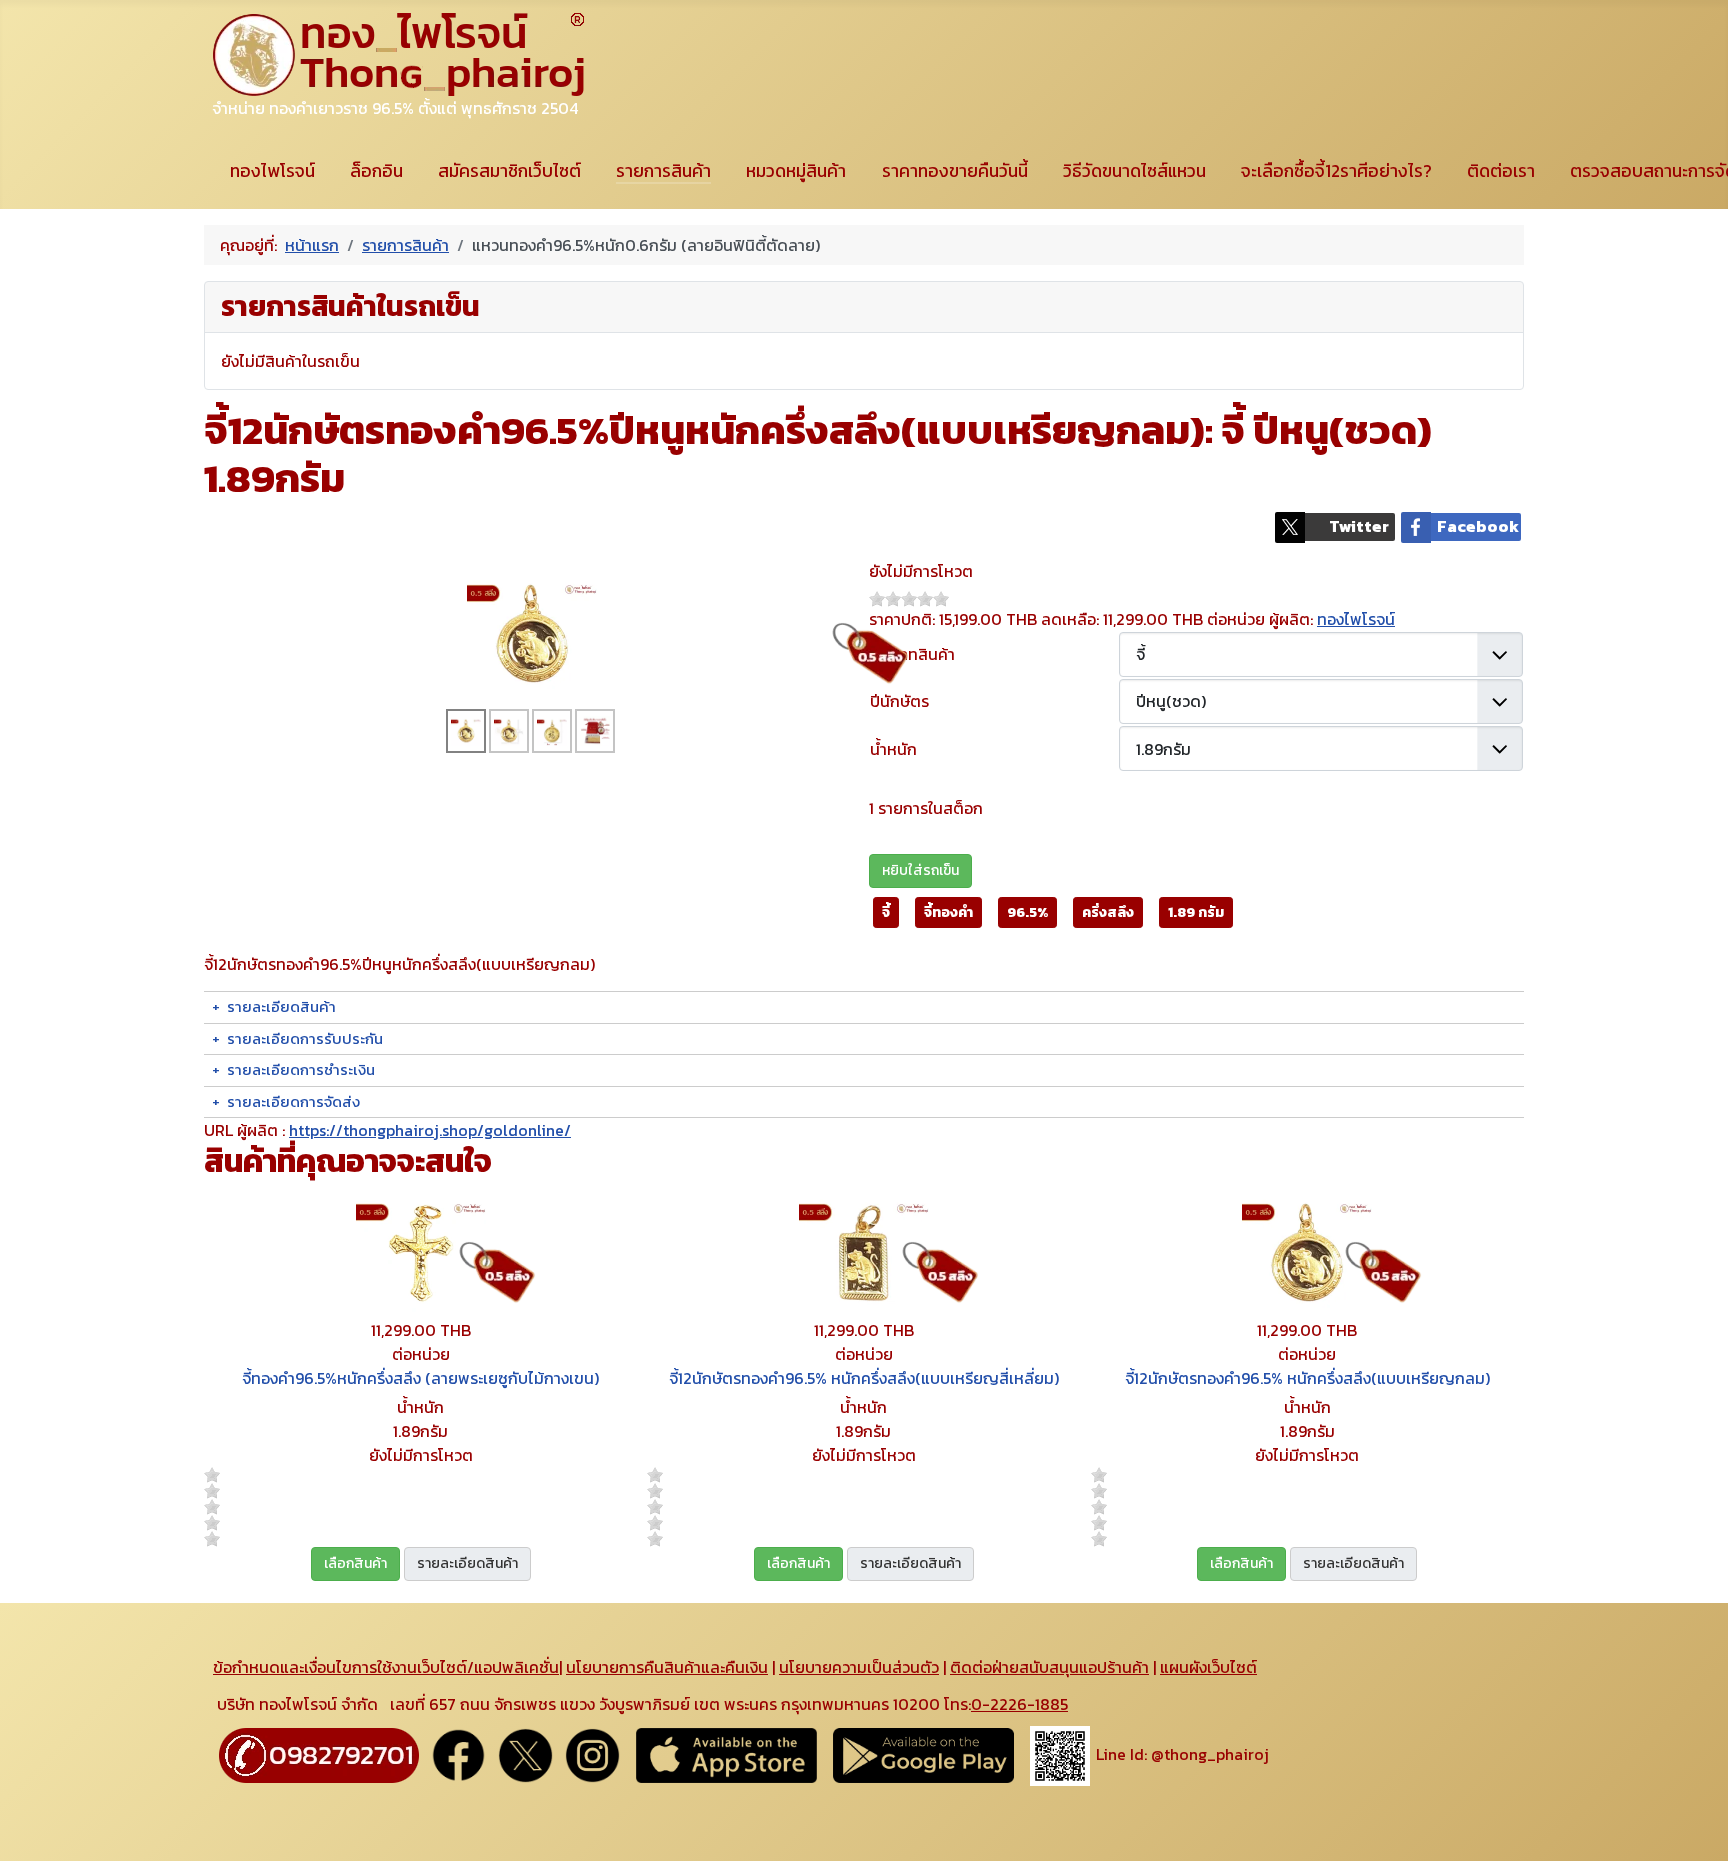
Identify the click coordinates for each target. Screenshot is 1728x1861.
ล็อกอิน (376, 171)
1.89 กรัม (1196, 912)
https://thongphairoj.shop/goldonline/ (430, 1130)
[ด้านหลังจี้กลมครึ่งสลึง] (552, 731)
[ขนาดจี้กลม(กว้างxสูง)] (509, 731)
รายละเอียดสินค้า (467, 1563)
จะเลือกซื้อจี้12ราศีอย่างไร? (1336, 171)
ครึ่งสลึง (1108, 912)
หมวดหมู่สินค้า (796, 171)
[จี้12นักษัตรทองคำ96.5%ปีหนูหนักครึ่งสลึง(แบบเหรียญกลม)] (532, 631)
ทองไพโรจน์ (272, 171)
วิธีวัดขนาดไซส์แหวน (1134, 171)
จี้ (886, 912)
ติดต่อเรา (1501, 171)
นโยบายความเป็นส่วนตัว (859, 1667)
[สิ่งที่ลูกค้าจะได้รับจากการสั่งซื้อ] (595, 731)
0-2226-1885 (1019, 1704)
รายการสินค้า (663, 171)
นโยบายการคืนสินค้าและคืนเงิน (667, 1667)
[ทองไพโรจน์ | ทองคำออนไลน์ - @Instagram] (592, 1754)
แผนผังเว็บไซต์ (1208, 1667)
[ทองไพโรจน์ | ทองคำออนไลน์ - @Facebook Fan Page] (458, 1754)
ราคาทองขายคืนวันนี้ (955, 171)
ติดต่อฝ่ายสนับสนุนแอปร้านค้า (1049, 1667)
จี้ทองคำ (948, 912)
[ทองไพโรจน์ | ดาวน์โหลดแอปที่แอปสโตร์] (726, 1754)
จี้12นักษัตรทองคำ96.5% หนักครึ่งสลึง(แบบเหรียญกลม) (1307, 1378)
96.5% (1027, 912)
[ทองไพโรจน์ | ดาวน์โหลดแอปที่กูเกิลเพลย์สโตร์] (923, 1754)
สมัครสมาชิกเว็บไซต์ (509, 171)
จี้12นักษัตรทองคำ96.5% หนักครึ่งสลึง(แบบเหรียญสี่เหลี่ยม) (864, 1378)
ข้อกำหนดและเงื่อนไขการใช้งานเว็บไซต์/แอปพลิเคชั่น (386, 1667)
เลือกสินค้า (355, 1563)
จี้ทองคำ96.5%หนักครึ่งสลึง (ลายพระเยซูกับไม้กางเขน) (420, 1378)
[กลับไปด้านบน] (1693, 1824)
